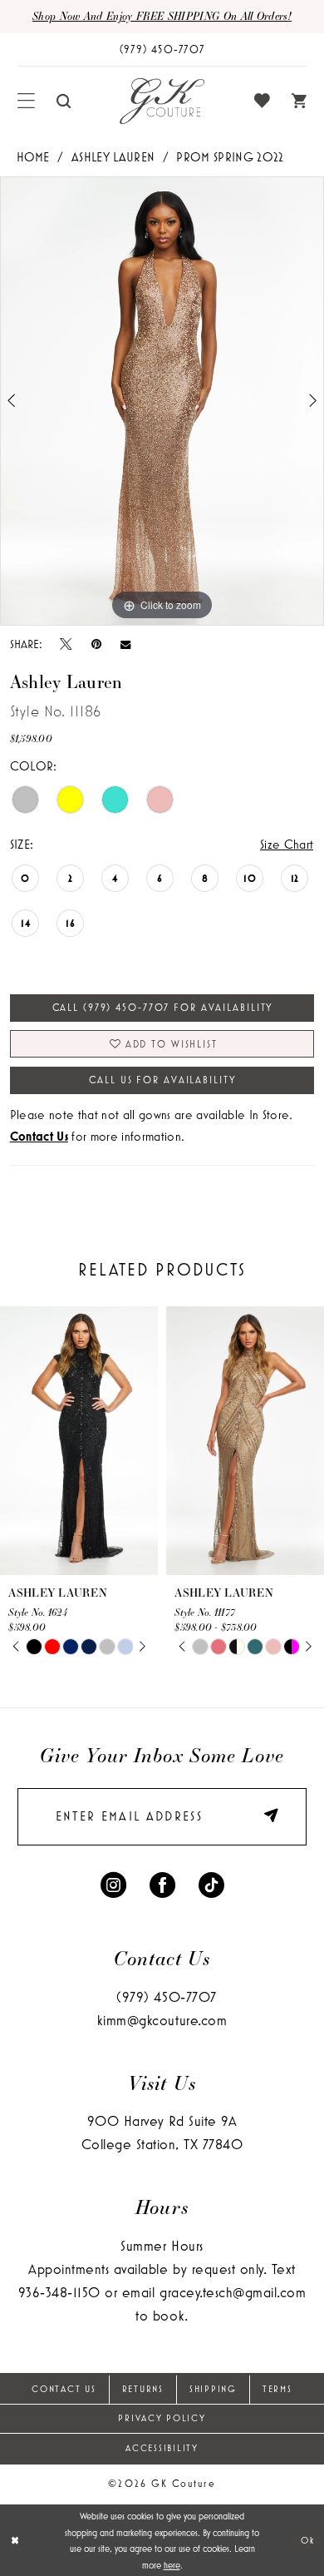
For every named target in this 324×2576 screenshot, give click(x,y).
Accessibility (162, 2448)
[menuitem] (26, 101)
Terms (277, 2389)
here (172, 2565)
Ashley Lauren (113, 157)
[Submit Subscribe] (266, 1817)
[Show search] (64, 102)
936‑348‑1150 (59, 2292)
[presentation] (79, 1440)
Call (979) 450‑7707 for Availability (163, 1007)
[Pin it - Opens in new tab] (96, 644)
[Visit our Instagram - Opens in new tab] (113, 1883)
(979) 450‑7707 (166, 1997)
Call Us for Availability (162, 1080)
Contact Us (64, 2389)
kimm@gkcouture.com (162, 2020)
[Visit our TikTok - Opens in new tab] (211, 1883)
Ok (308, 2540)
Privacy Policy (162, 2418)
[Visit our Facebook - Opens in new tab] (162, 1883)
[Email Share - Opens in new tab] (125, 644)
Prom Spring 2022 (230, 157)
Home (33, 157)
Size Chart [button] (287, 844)
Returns (143, 2389)
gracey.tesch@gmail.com (233, 2292)
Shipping (213, 2389)
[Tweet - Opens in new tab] (66, 644)
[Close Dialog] (15, 2540)
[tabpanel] (162, 401)
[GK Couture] (162, 102)
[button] (26, 101)
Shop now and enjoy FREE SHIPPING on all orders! (162, 15)
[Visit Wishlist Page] (262, 101)
